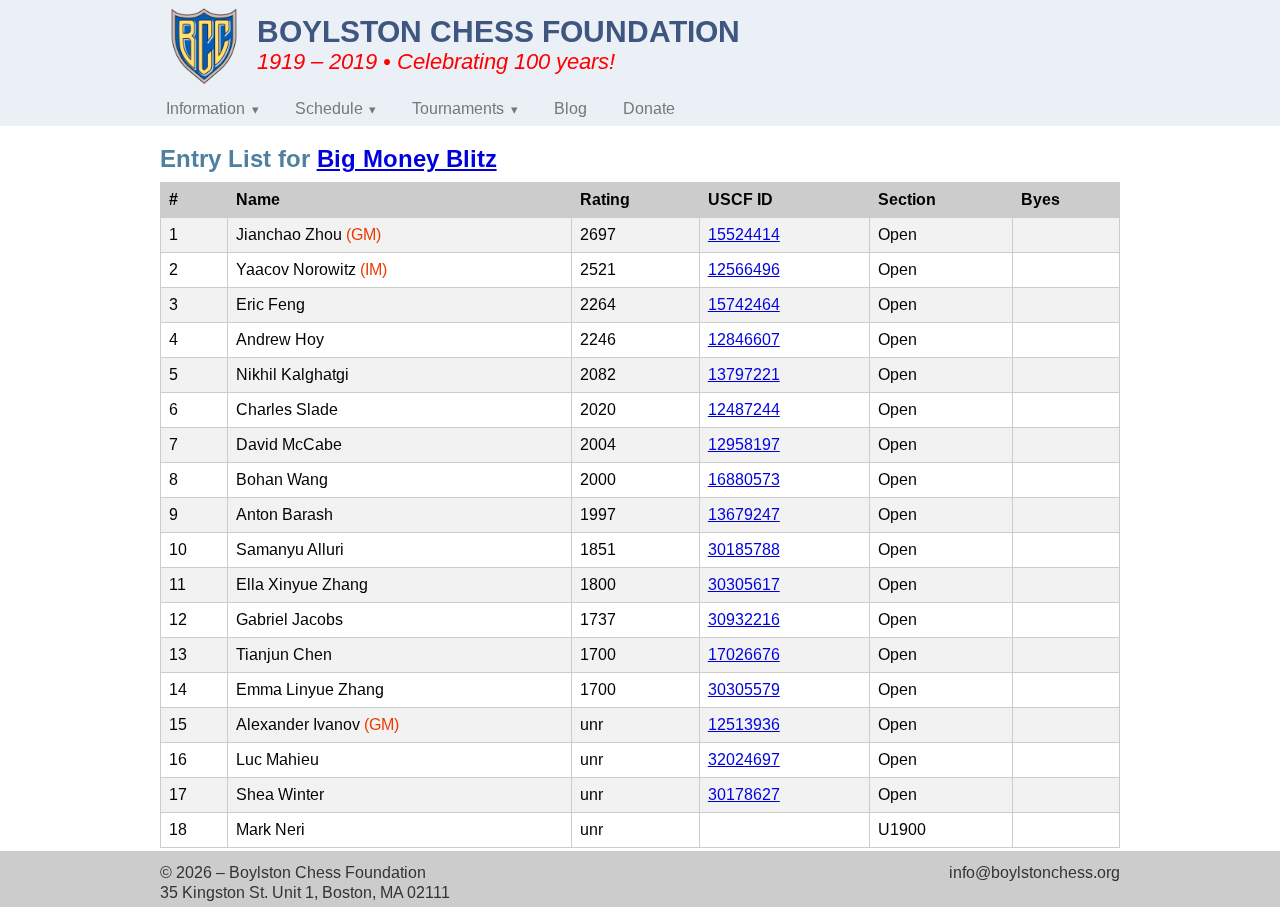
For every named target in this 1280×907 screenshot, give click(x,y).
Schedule (329, 108)
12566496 (744, 269)
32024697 (744, 759)
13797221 (744, 374)
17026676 (744, 654)
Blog (570, 108)
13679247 (744, 514)
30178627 (744, 794)
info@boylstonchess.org (1034, 872)
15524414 (744, 234)
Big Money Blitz (407, 158)
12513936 (744, 724)
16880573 (744, 479)
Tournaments (458, 108)
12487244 (744, 409)
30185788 (744, 549)
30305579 (744, 689)
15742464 (744, 304)
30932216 (744, 619)
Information (205, 108)
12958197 (744, 444)
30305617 (744, 584)
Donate (649, 108)
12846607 (744, 339)
